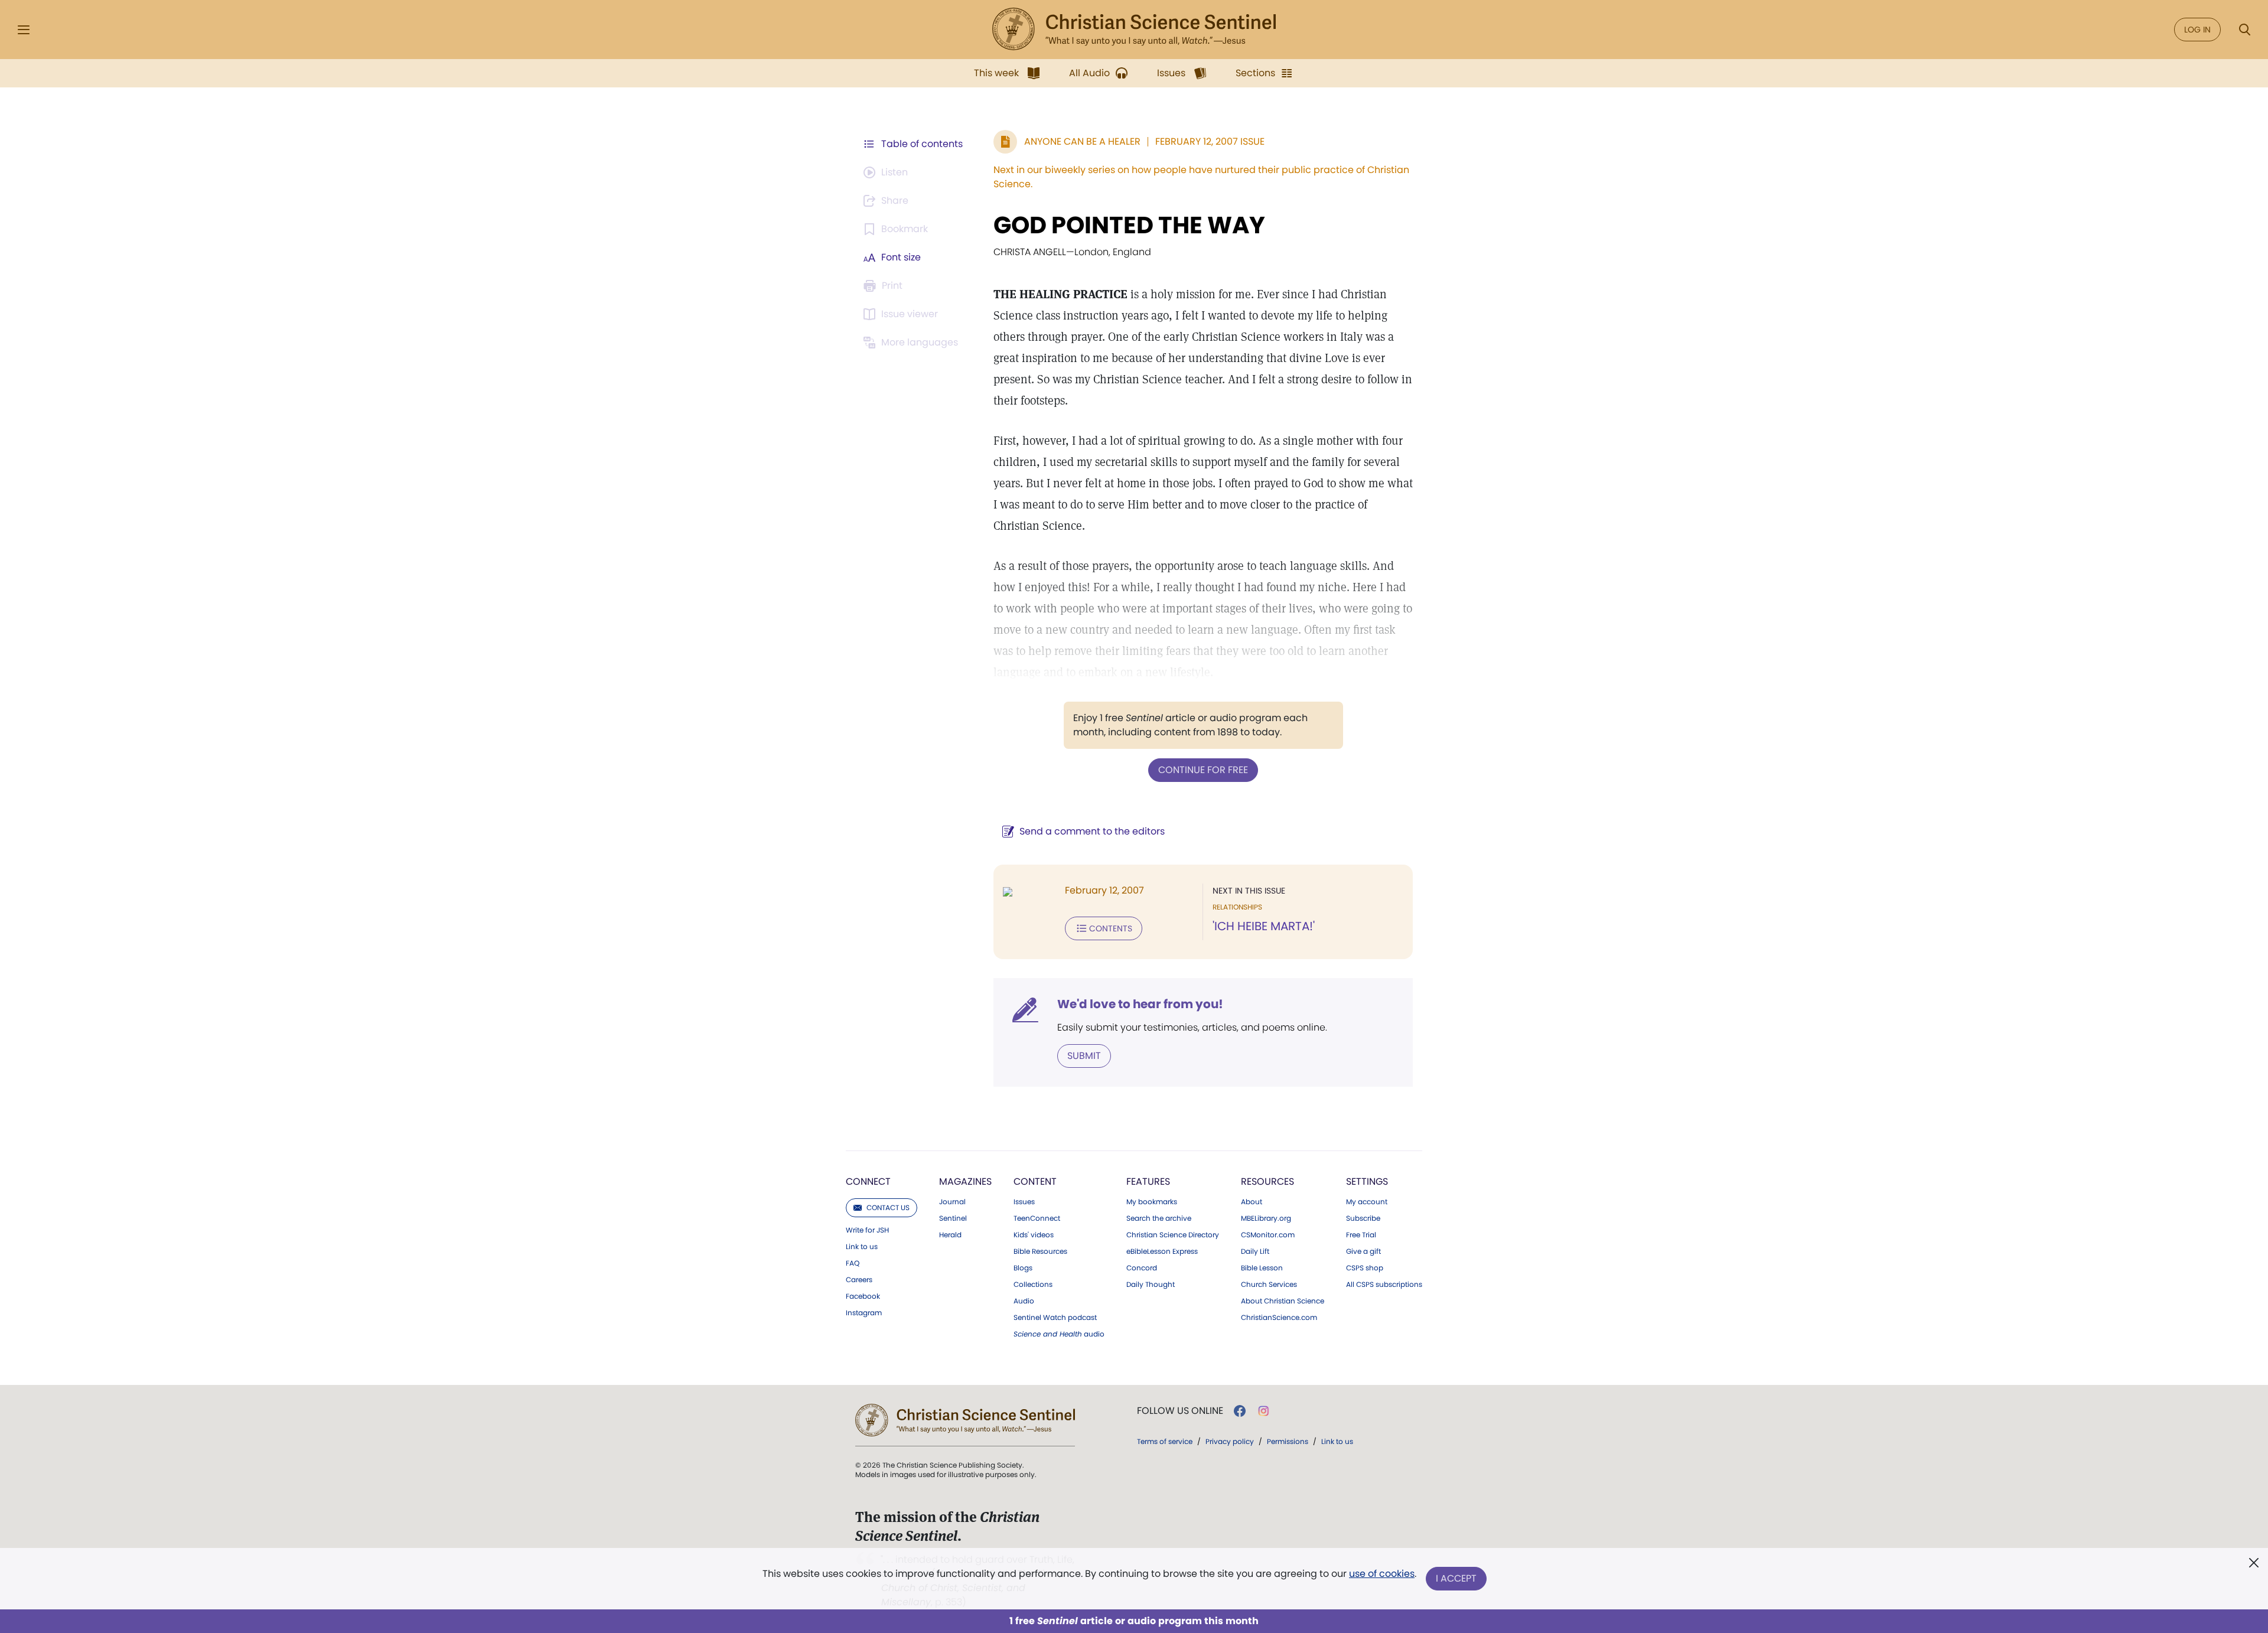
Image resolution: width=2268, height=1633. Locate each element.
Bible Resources (1040, 1251)
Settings (1367, 1181)
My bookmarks (1152, 1202)
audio (1059, 1334)
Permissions (1288, 1441)
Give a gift (1363, 1251)
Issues (1024, 1202)
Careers (859, 1280)
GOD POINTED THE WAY (1129, 225)
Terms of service (1165, 1441)
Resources (1267, 1181)
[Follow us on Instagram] (1264, 1411)
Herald (950, 1235)
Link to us (862, 1247)
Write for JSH (867, 1230)
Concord (1142, 1268)
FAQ (853, 1263)
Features (1148, 1181)
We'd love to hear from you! (1140, 1004)
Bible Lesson (1262, 1268)
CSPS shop (1365, 1268)
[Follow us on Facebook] (1240, 1411)
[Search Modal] (2244, 30)
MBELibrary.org (1266, 1218)
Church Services (1269, 1285)
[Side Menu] (24, 30)
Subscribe (1363, 1218)
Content (1035, 1181)
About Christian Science (1283, 1301)
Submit (1084, 1056)
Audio (1024, 1301)
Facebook (863, 1296)
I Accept (1456, 1578)
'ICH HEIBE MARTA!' (1264, 926)
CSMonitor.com (1268, 1235)
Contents (1111, 928)
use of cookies (1382, 1574)
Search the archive (1159, 1218)
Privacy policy (1230, 1441)
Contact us (888, 1207)
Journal (952, 1202)
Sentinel (953, 1218)
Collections (1033, 1285)
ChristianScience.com (1279, 1318)
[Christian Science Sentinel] (1134, 30)
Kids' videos (1034, 1235)
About (1252, 1202)
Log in (2197, 30)
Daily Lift (1255, 1251)
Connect (868, 1181)
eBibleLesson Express (1162, 1251)
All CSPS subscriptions (1384, 1285)
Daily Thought (1151, 1285)
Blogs (1023, 1268)
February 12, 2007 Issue (1210, 141)
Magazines (965, 1181)
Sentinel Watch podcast (1055, 1318)
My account (1367, 1202)
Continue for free (1203, 770)
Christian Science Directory (1173, 1235)
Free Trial (1361, 1235)
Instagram (864, 1313)
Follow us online (1180, 1411)
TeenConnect (1037, 1218)
